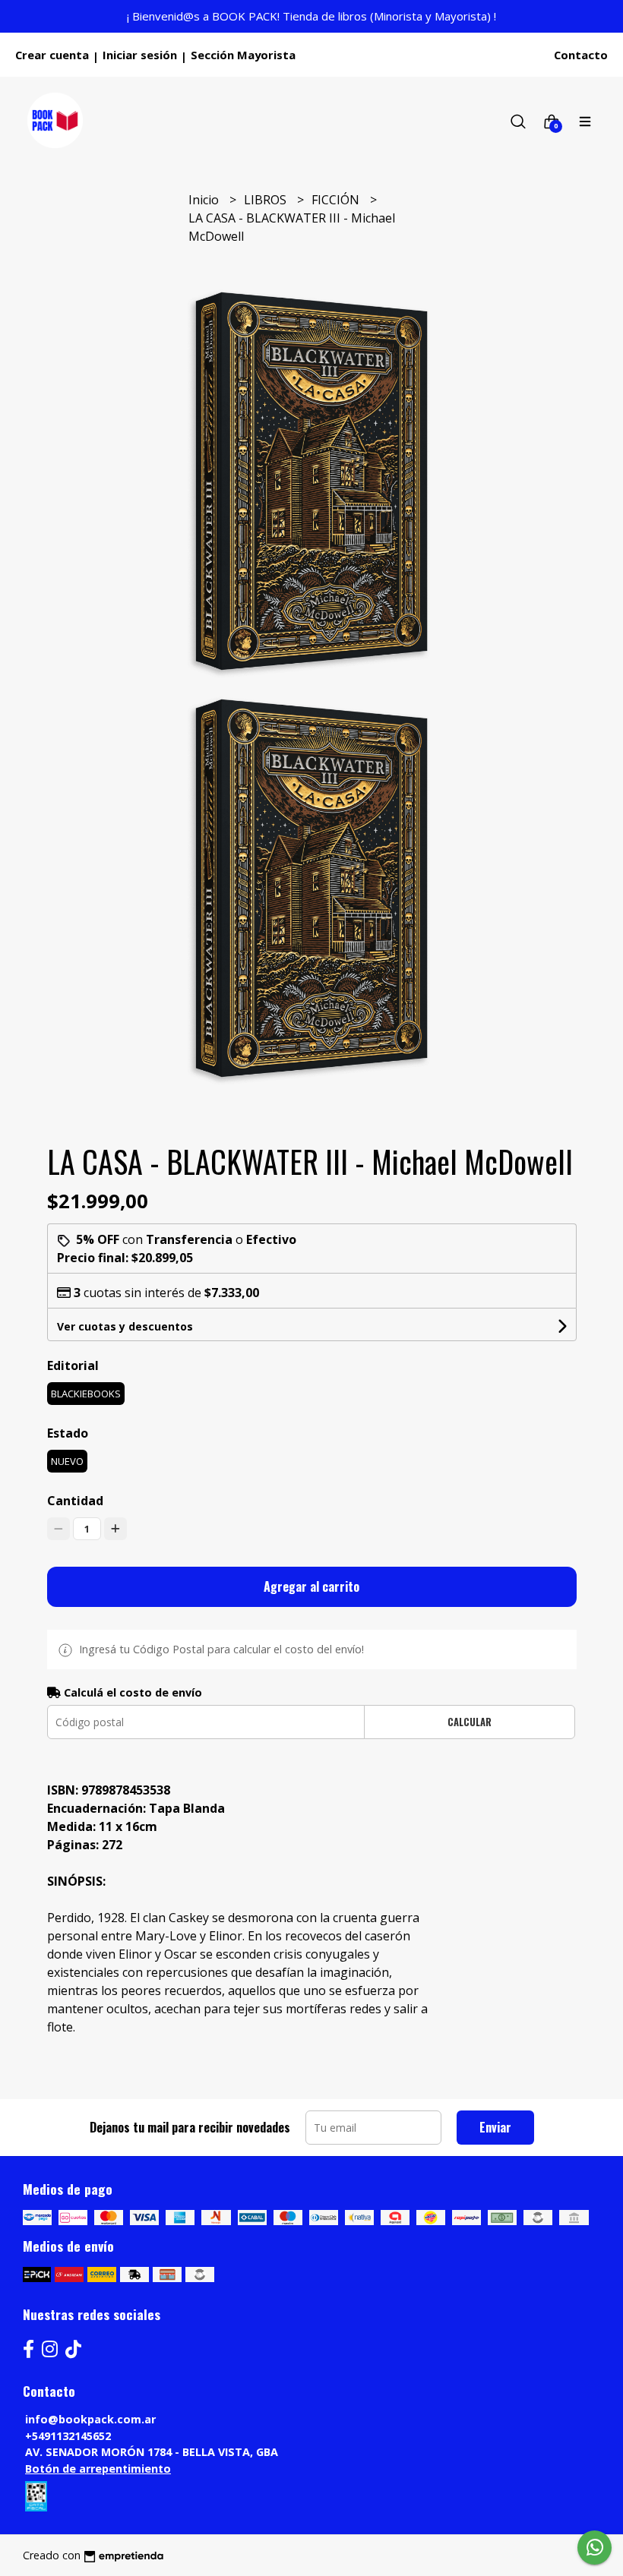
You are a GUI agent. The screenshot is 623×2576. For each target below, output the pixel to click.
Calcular (470, 1722)
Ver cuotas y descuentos (125, 1326)
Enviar (495, 2127)
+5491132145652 (68, 2436)
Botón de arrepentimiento (98, 2469)
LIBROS (267, 200)
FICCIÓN (337, 200)
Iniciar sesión (140, 55)
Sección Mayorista (243, 55)
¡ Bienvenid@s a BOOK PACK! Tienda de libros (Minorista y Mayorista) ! (311, 16)
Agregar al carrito (311, 1586)
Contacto (581, 55)
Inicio (205, 200)
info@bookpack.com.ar (90, 2419)
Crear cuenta (52, 55)
